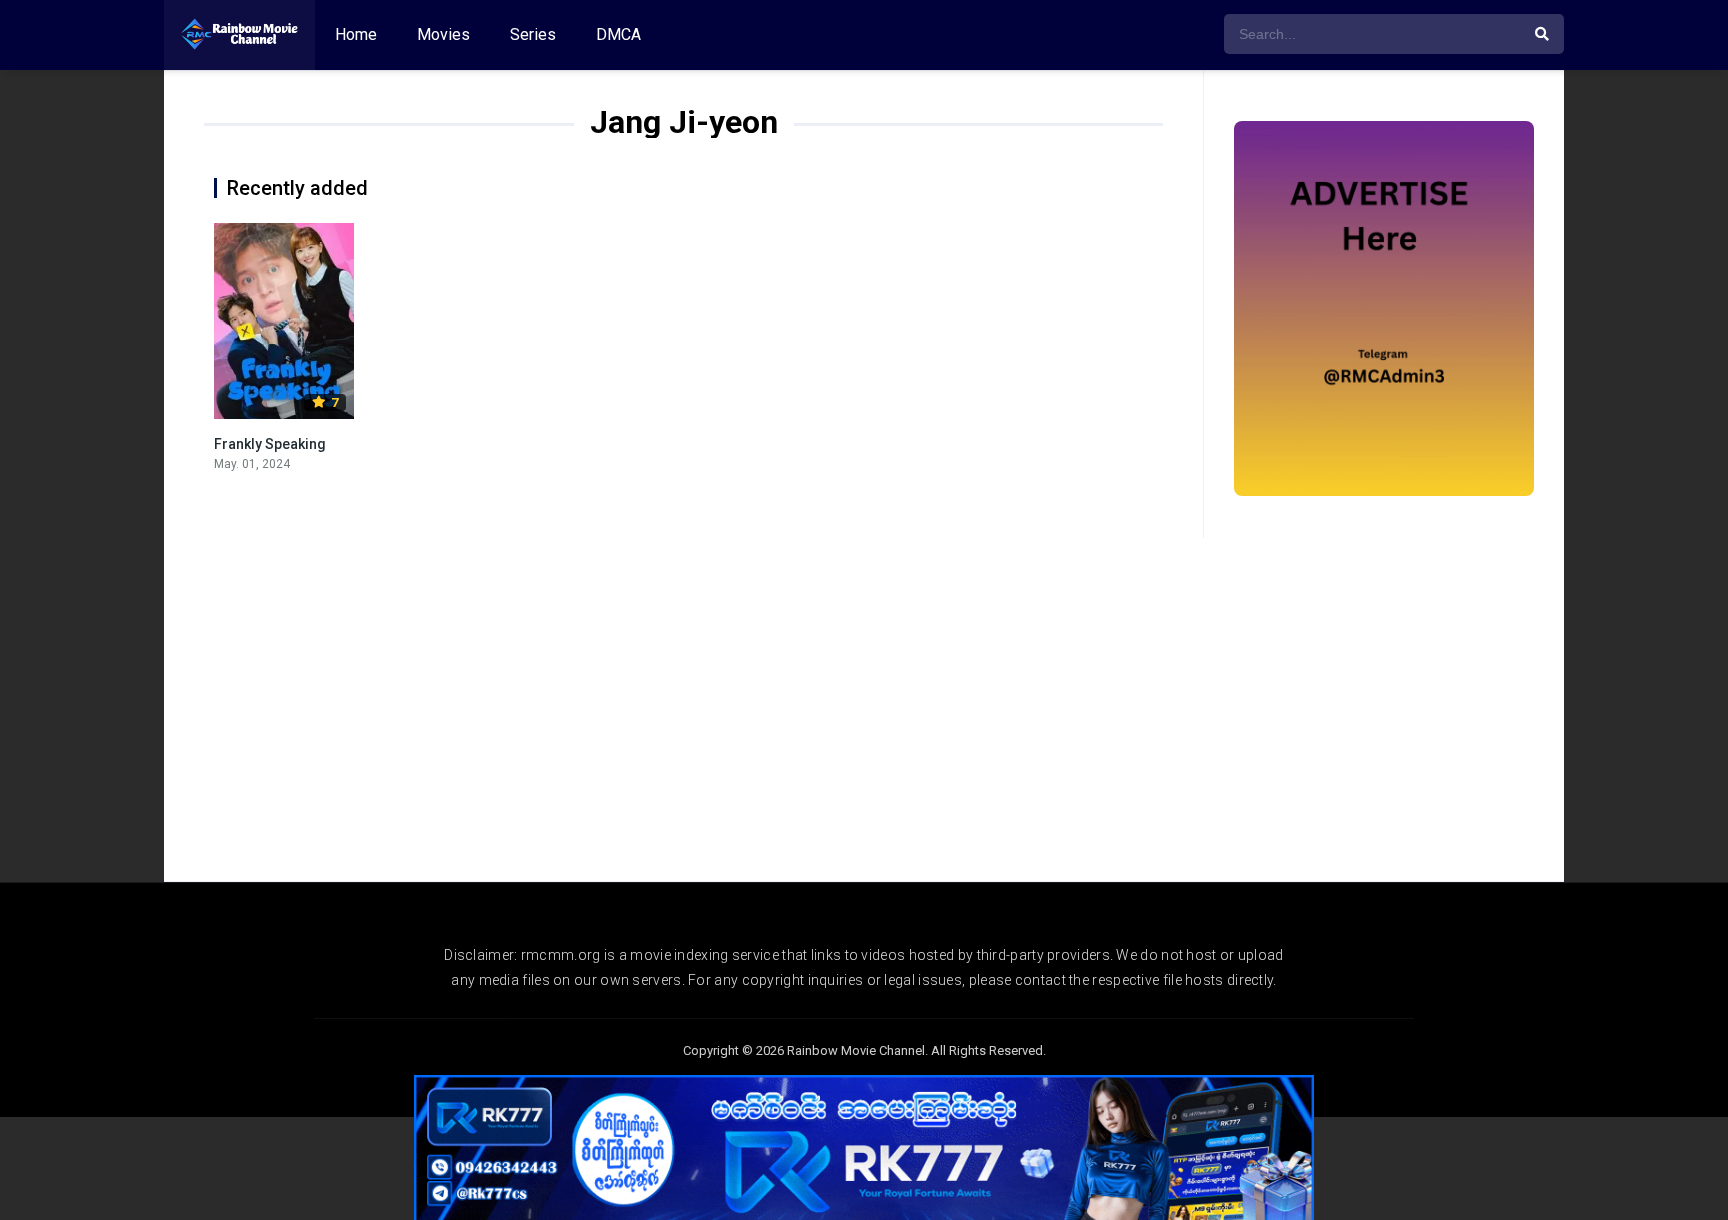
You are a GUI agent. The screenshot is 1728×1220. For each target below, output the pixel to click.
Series (533, 34)
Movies (443, 34)
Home (356, 34)
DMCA (618, 34)
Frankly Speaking (270, 444)
